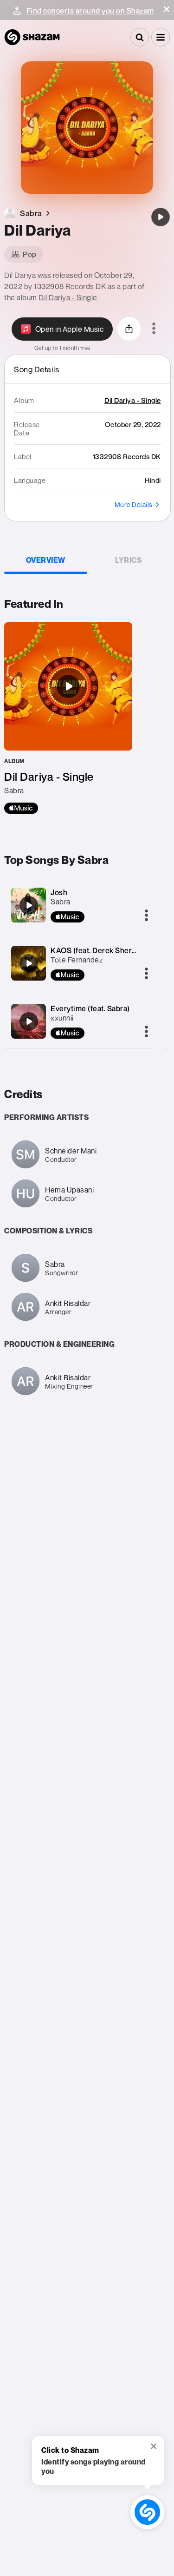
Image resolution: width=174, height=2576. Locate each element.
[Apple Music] (21, 808)
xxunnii (62, 1018)
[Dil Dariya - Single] (68, 718)
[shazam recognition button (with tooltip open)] (147, 2512)
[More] (146, 916)
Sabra (61, 902)
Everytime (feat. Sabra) (90, 1008)
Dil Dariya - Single (68, 297)
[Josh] (29, 905)
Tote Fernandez (77, 960)
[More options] (154, 329)
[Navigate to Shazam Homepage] (32, 37)
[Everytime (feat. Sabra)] (29, 1021)
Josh (59, 892)
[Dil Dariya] (161, 217)
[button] (167, 9)
